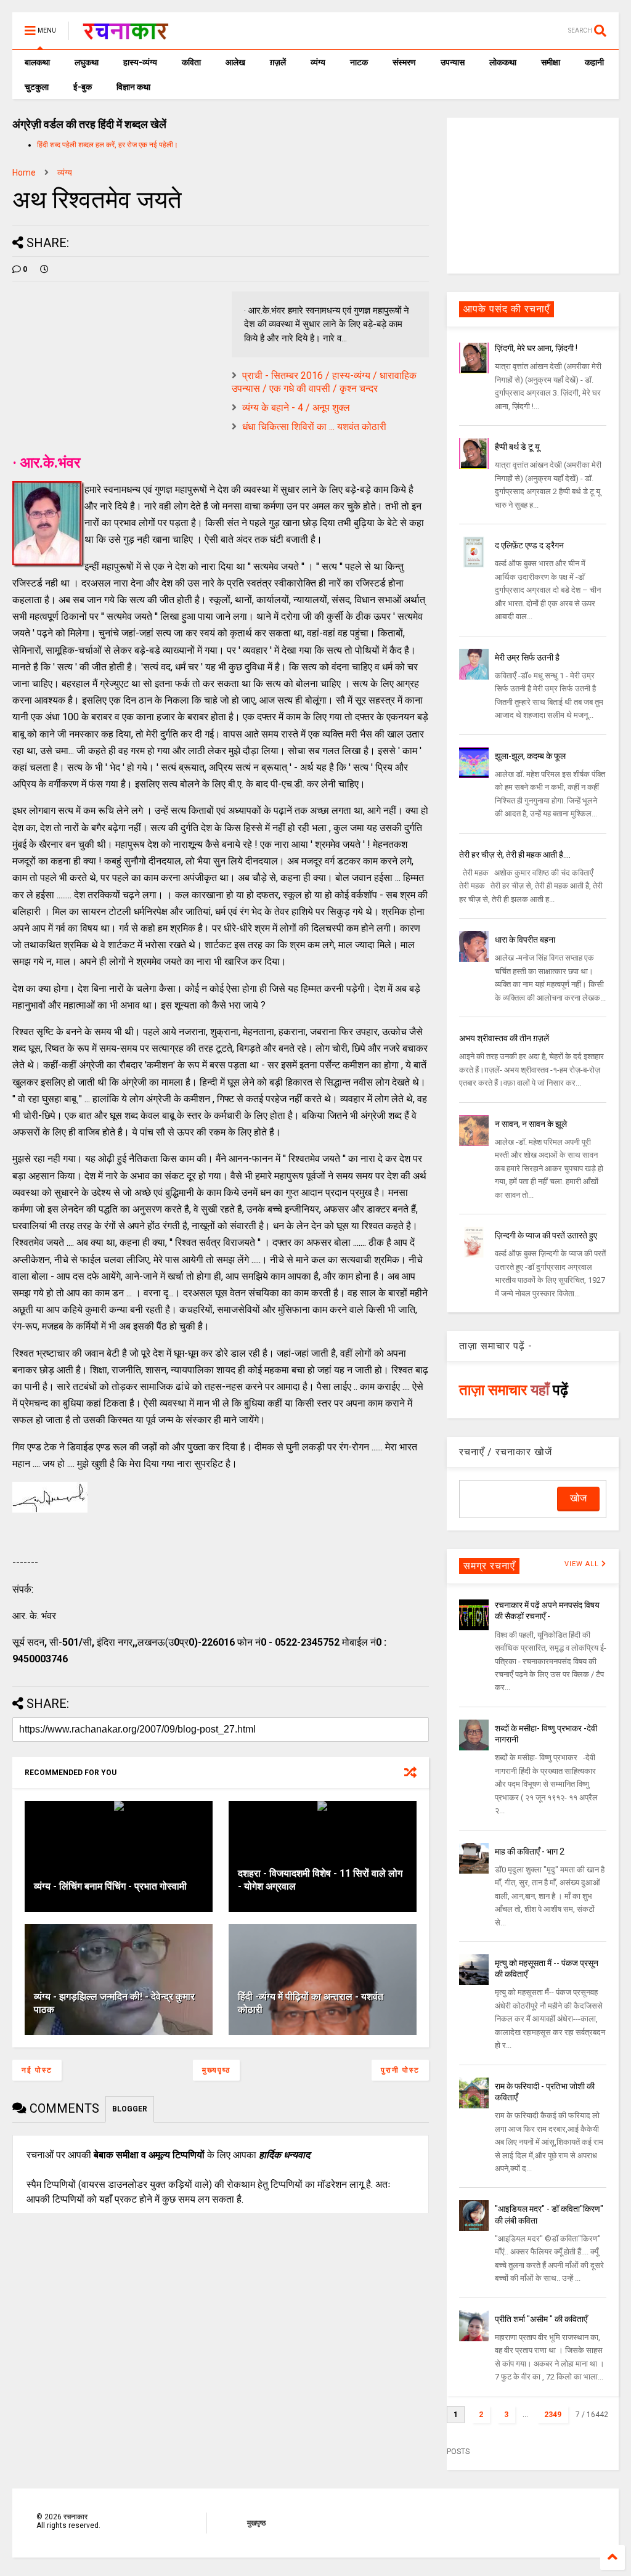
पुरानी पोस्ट (400, 2070)
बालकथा (37, 62)
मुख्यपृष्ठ (216, 2070)
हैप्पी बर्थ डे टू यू (517, 447)
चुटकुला (37, 87)
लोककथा (503, 62)
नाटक (359, 62)
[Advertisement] (533, 195)
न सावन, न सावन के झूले (531, 1124)
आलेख (235, 62)
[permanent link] (44, 269)
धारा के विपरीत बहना (525, 940)
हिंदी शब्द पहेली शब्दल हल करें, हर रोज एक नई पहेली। (108, 145)
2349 (553, 2415)
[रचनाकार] (125, 35)
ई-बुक (83, 87)
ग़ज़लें (278, 62)
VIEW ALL (583, 1564)
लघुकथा (87, 62)
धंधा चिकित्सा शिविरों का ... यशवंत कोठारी (314, 427)
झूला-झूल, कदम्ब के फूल (530, 756)
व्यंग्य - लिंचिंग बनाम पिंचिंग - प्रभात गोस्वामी (110, 1886)
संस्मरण (404, 62)
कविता (191, 62)
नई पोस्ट (37, 2070)
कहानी (594, 62)
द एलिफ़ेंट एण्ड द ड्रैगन (529, 545)
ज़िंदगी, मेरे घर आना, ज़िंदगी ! (536, 348)
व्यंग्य (318, 62)
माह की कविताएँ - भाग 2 (530, 1851)
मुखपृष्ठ (256, 2523)
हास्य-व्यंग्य (140, 62)
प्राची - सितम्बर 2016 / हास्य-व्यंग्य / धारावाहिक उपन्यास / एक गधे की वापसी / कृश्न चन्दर (324, 382)
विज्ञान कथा (133, 87)
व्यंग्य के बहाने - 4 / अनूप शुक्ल (296, 408)
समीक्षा (551, 62)
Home (24, 173)
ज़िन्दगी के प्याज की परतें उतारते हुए (546, 1235)
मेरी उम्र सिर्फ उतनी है (527, 657)
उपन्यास (453, 62)
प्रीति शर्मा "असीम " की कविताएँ (541, 2319)
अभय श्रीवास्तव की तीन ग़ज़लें (504, 1038)
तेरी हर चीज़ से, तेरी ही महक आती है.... (515, 855)
